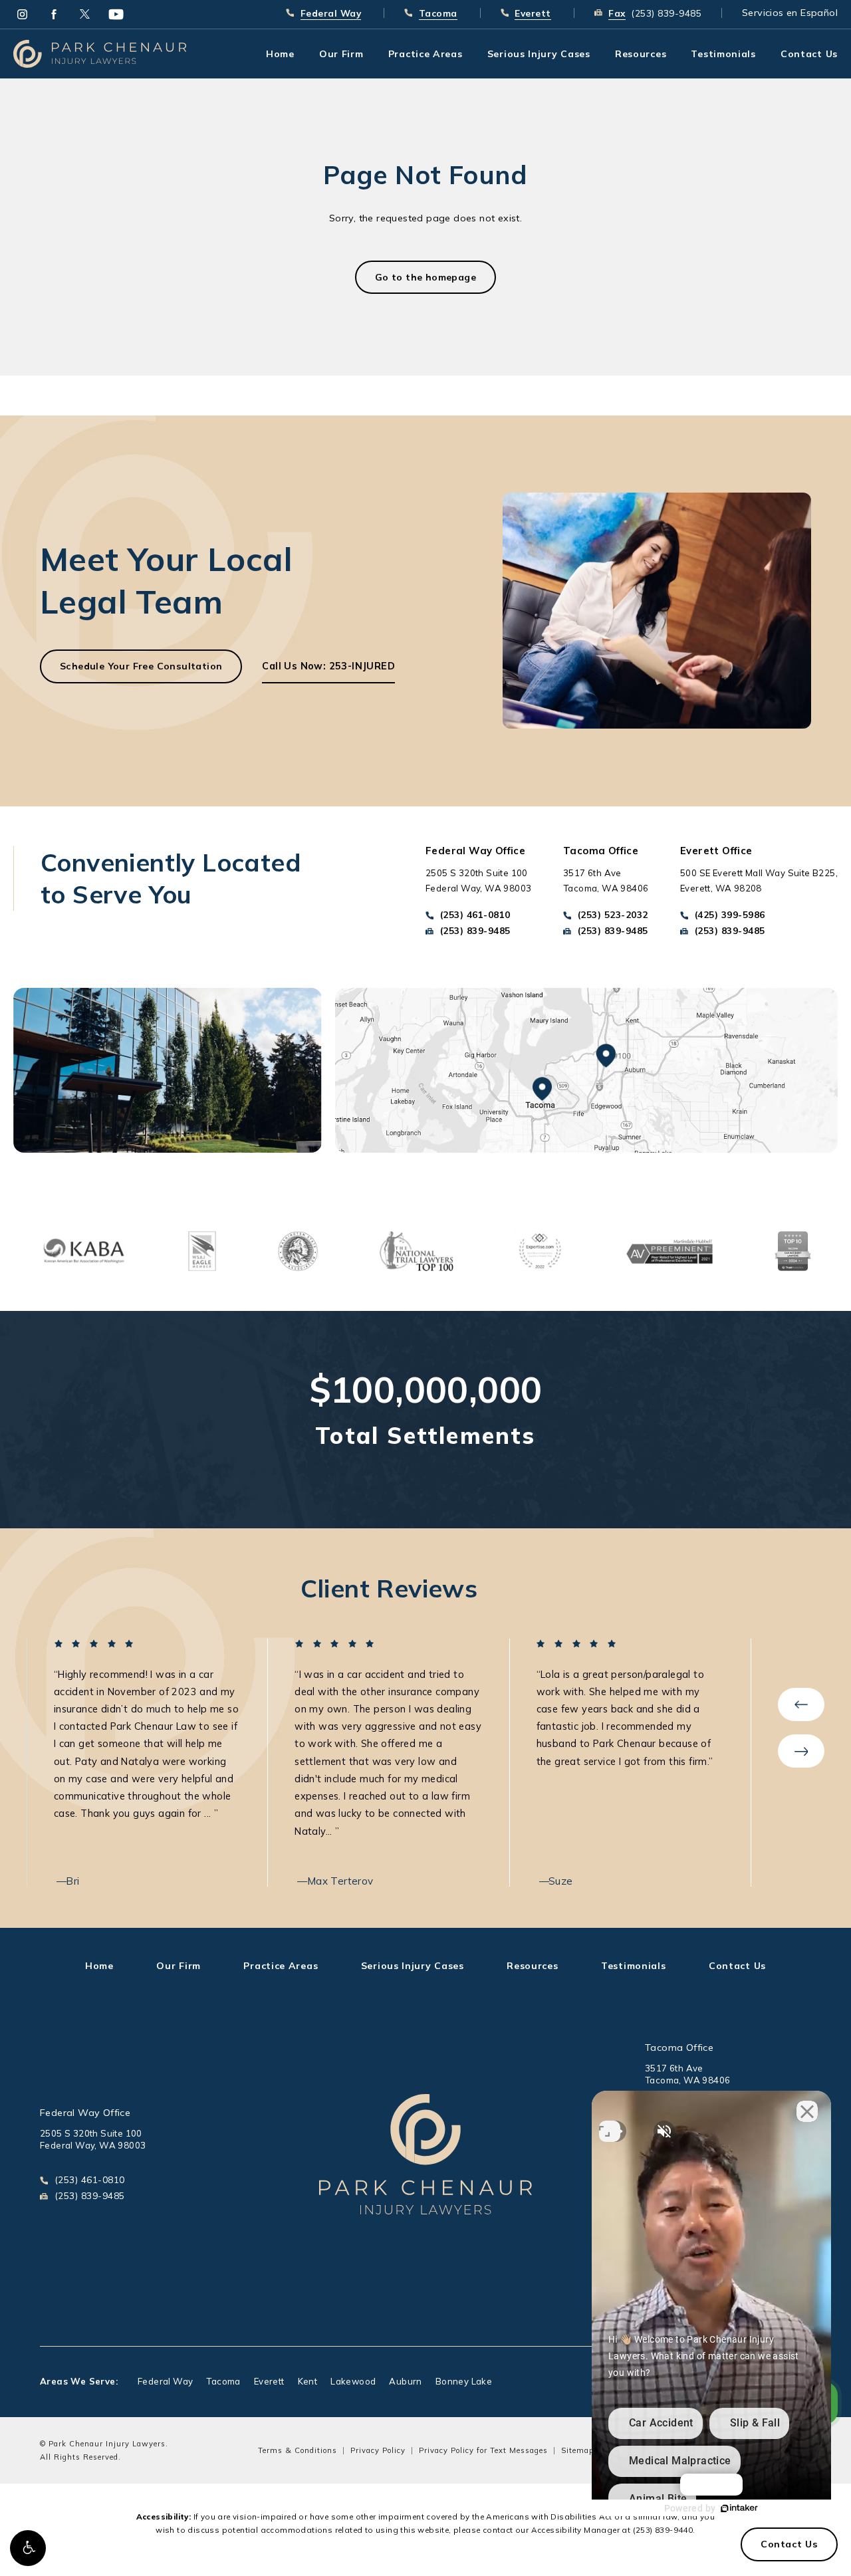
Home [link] (280, 54)
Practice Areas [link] (425, 54)
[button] (28, 2548)
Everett (269, 2382)
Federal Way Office (85, 2113)
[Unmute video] (664, 2131)
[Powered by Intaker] (739, 2508)
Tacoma (223, 2382)
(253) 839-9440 (663, 2530)
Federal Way (165, 2382)
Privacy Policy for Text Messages (483, 2450)
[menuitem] (22, 14)
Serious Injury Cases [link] (539, 54)
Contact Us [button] (789, 2544)
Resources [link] (641, 54)
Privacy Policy (378, 2450)
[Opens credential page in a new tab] (83, 1250)
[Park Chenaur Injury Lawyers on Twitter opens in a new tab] (85, 14)
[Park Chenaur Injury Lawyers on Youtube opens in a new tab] (116, 14)
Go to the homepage (425, 277)
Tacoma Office (679, 2048)
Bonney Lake (464, 2382)
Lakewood (353, 2382)
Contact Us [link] (809, 54)
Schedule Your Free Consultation (141, 666)
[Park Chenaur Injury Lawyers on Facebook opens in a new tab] (54, 14)
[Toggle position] (610, 2131)
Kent (308, 2382)
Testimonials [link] (723, 54)
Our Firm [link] (341, 54)
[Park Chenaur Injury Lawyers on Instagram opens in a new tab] (22, 14)
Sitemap (577, 2450)
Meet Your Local (166, 580)
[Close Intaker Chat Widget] (807, 2111)
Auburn (405, 2382)
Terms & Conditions (298, 2450)
